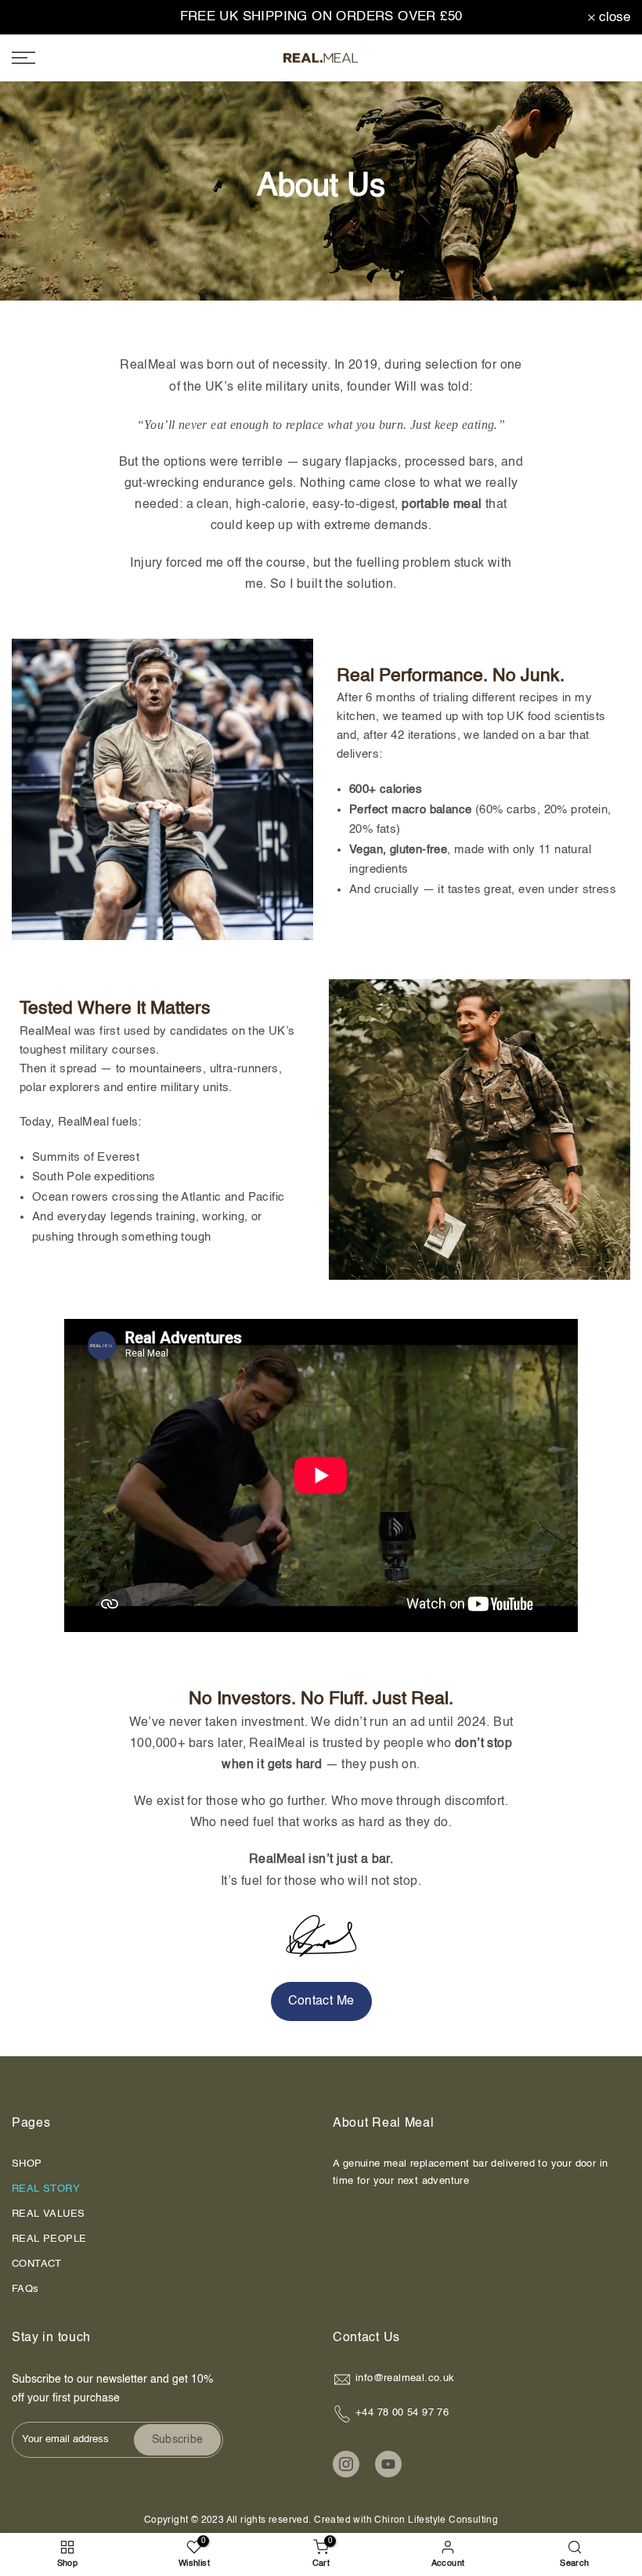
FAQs (25, 2289)
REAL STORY (46, 2189)
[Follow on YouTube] (388, 2464)
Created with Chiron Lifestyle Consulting (405, 2520)
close (36, 18)
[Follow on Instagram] (346, 2464)
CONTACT (37, 2264)
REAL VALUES (48, 2214)
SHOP (27, 2164)
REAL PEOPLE (49, 2239)
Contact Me (321, 2001)
